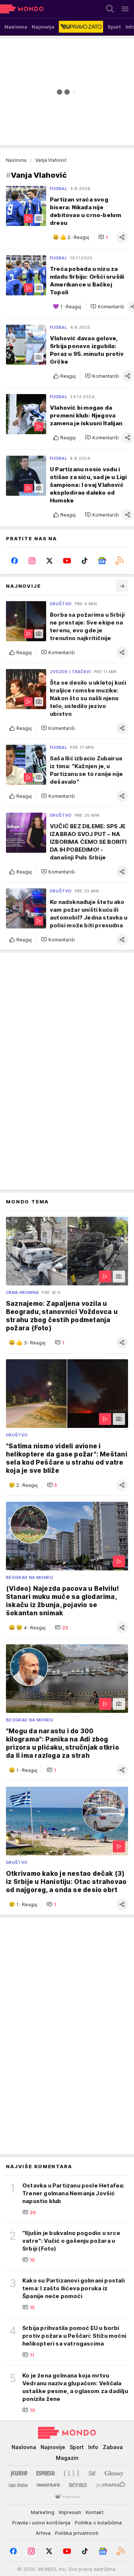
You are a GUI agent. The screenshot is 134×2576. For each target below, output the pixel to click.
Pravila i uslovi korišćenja (41, 2523)
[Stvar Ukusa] (67, 2497)
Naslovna (16, 160)
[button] (103, 237)
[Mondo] (22, 9)
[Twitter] (50, 561)
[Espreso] (46, 2473)
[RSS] (119, 561)
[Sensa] (78, 2485)
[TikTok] (84, 561)
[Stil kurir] (92, 2473)
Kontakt (95, 2512)
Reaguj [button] (68, 376)
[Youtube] (67, 561)
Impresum (70, 2512)
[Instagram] (32, 561)
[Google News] (102, 561)
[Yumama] (111, 2485)
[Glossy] (114, 2473)
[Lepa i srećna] (18, 2485)
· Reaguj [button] (78, 237)
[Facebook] (15, 561)
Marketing (43, 2512)
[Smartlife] (48, 2485)
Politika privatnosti (77, 2533)
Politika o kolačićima (98, 2523)
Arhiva (43, 2533)
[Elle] (71, 2473)
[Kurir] (19, 2473)
